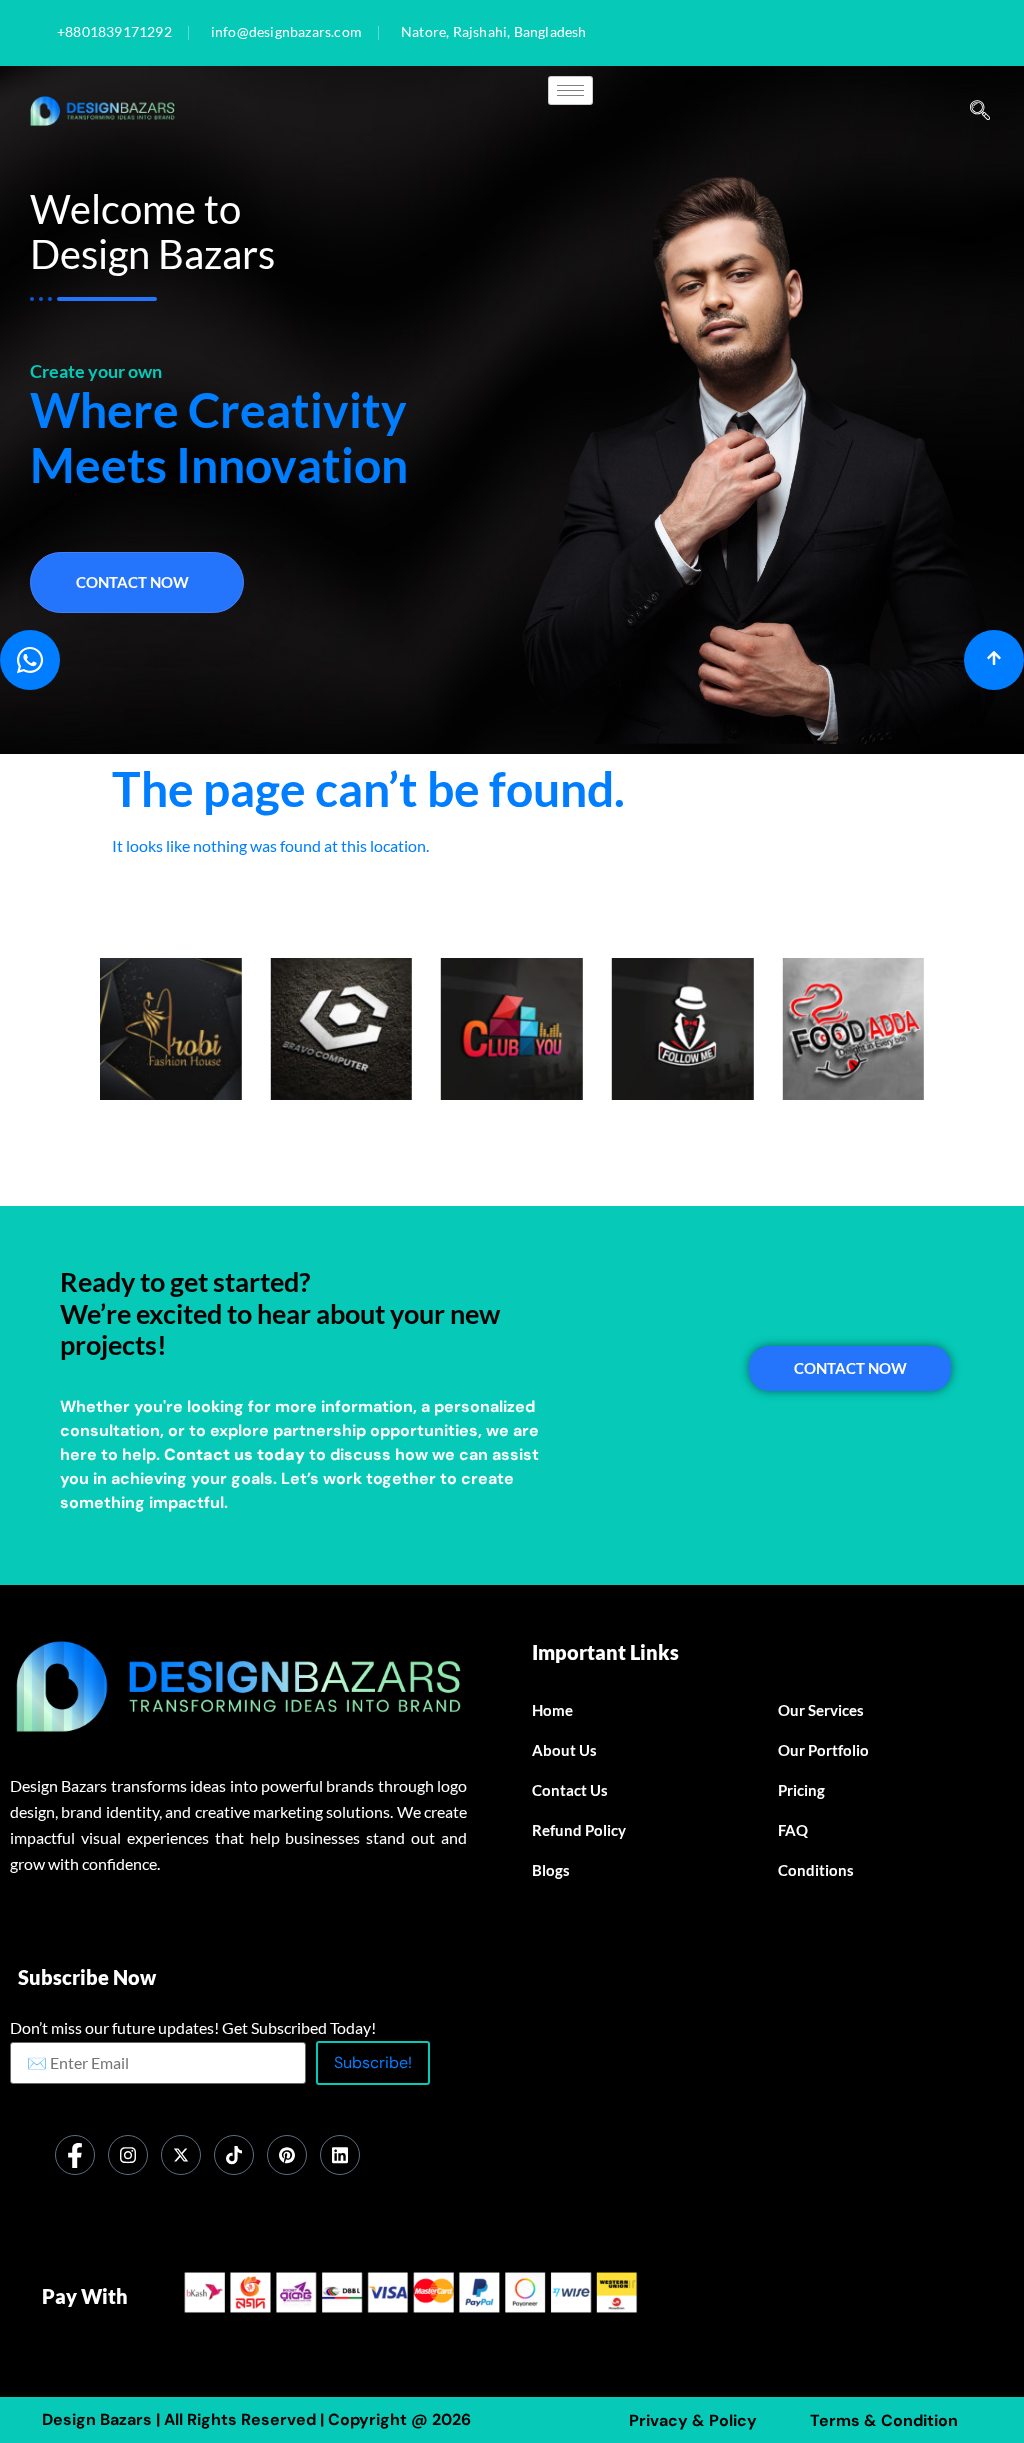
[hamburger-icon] (570, 90)
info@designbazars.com (286, 33)
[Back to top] (994, 660)
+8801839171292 (114, 33)
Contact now (132, 582)
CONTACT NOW (850, 1368)
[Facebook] (75, 2155)
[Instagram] (128, 2155)
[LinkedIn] (340, 2155)
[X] (181, 2155)
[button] (980, 111)
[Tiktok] (234, 2155)
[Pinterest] (287, 2155)
